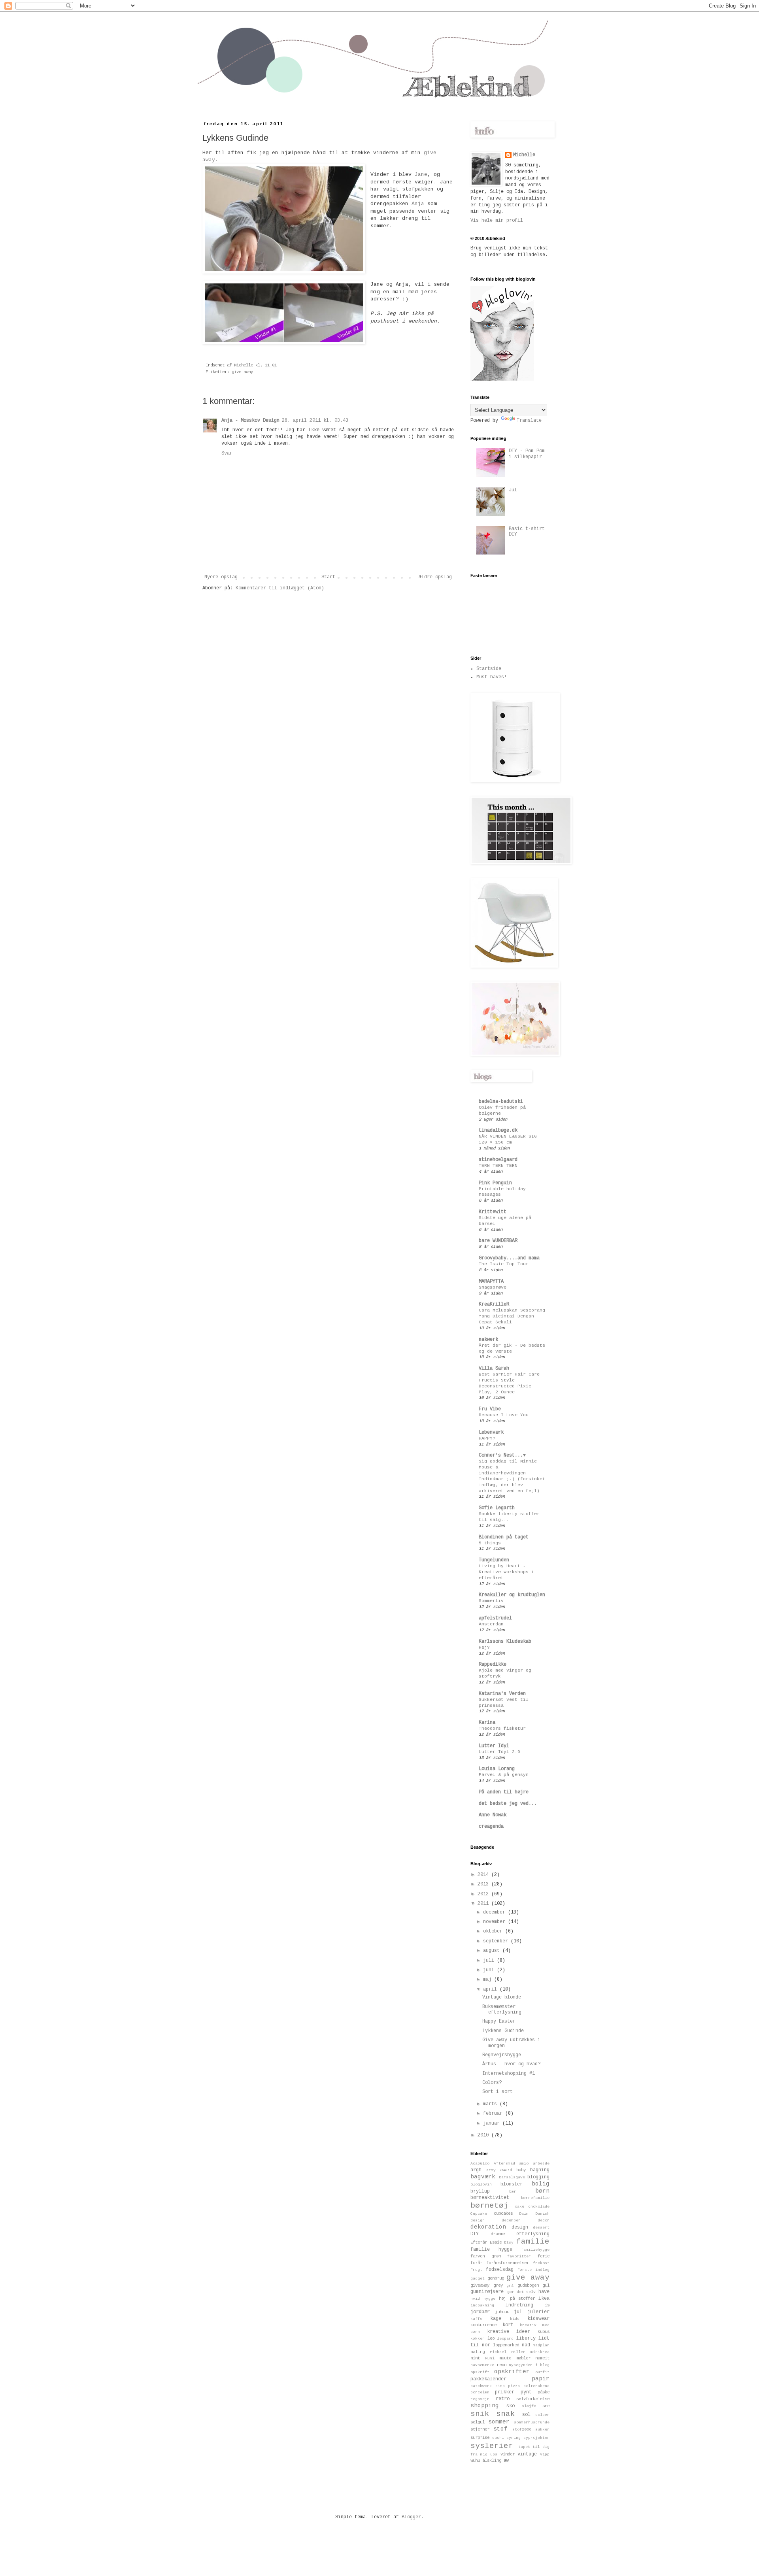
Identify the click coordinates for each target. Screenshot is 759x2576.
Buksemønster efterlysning (502, 2010)
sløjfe (529, 2406)
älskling (492, 2461)
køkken (478, 2339)
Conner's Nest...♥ (502, 1455)
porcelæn (480, 2392)
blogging (538, 2177)
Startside (489, 669)
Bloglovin (481, 2184)
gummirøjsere (487, 2292)
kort (508, 2325)
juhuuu (502, 2312)
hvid (475, 2299)
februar (494, 2114)
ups (494, 2454)
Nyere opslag (221, 577)
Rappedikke (493, 1664)
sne (546, 2406)
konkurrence (483, 2325)
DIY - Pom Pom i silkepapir (527, 454)
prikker (505, 2392)
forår (476, 2263)
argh (476, 2170)
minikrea (540, 2352)
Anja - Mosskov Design (250, 421)
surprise (480, 2438)
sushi (498, 2438)
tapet (524, 2447)
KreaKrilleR (494, 1304)
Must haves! (492, 677)
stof (500, 2429)
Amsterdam (491, 1624)
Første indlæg (533, 2270)
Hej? (484, 1648)
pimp (500, 2386)
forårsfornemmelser (508, 2263)
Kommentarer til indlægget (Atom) (280, 588)
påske (544, 2392)
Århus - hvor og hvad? (511, 2064)
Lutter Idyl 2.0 (499, 1752)
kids (515, 2319)
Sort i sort (498, 2092)
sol (526, 2415)
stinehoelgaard (498, 1160)
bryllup (480, 2191)
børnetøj (489, 2206)
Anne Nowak (493, 1815)
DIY (475, 2234)
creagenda (491, 1827)
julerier (538, 2312)
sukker (542, 2430)
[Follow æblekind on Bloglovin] (502, 379)
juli (490, 1961)
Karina (487, 1723)
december (496, 1912)
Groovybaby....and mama (509, 1258)
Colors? (492, 2083)
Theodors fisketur (502, 1729)
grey (498, 2285)
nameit (542, 2358)
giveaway (480, 2285)
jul (518, 2312)
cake (519, 2207)
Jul (513, 490)
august (493, 1951)
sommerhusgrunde (532, 2422)
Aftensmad (504, 2164)
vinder (508, 2454)
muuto (505, 2358)
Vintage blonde (502, 1997)
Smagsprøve (493, 1287)
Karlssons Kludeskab (505, 1642)
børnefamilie (535, 2198)
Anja (418, 204)
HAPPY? (487, 1438)
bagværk (483, 2177)
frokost (541, 2263)
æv (506, 2461)
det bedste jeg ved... (508, 1804)
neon (502, 2365)
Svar (227, 453)
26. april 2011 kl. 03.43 (315, 421)
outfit (542, 2372)
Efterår (479, 2242)
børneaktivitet (490, 2198)
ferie (544, 2256)
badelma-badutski (501, 1102)
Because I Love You (504, 1415)
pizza (514, 2386)
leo (491, 2338)
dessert (541, 2228)
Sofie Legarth (497, 1508)
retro (503, 2399)
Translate (529, 421)
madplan (541, 2345)
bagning (540, 2170)
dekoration (488, 2227)
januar (493, 2123)
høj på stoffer (517, 2299)
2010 (484, 2135)
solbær (542, 2415)
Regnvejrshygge (502, 2055)
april (491, 1989)
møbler (523, 2358)
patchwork (481, 2386)
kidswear (538, 2319)
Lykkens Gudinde (503, 2031)
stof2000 (522, 2430)
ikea (544, 2299)
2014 (484, 1875)
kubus (544, 2332)
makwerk (488, 1340)
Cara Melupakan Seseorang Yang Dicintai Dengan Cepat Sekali (512, 1316)
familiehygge (535, 2250)
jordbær (480, 2312)
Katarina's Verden (502, 1694)
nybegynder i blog (529, 2365)
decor (544, 2220)
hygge (489, 2299)
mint (475, 2358)
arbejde (541, 2164)
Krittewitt (493, 1212)
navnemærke (482, 2365)
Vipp (545, 2454)
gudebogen (528, 2285)
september (497, 1941)
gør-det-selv (521, 2292)
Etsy (509, 2243)
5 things (490, 1543)
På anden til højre (504, 1792)
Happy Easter (499, 2021)
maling (478, 2352)
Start (328, 577)
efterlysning (533, 2234)
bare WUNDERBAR (498, 1241)
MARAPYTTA (491, 1281)
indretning (519, 2305)
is (547, 2305)
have (544, 2292)
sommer (499, 2422)
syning (514, 2438)
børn (542, 2191)
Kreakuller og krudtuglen (512, 1595)
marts (491, 2104)
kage (496, 2319)
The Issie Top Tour (504, 1264)
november (496, 1922)
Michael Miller (508, 2352)
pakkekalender (488, 2379)
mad (526, 2345)
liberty (526, 2338)
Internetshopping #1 (509, 2074)
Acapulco (480, 2164)
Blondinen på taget (504, 1537)
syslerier (492, 2446)
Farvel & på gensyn (504, 1775)
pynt (526, 2392)
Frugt (476, 2270)
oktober (494, 1931)
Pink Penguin (495, 1183)
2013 (484, 1884)
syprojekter (536, 2438)
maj (489, 1980)
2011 (484, 1904)
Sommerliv (491, 1601)
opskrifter (512, 2372)
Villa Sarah (494, 1368)
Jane (421, 175)
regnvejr (480, 2399)
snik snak (493, 2414)
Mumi (490, 2358)
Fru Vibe (490, 1409)
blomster (512, 2184)
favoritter (519, 2256)
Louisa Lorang (497, 1769)
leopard (505, 2339)
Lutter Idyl (494, 1746)
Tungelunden (494, 1560)
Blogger (411, 2517)
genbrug (496, 2278)
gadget (478, 2279)
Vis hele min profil (497, 221)
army (491, 2170)
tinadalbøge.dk (498, 1130)
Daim (524, 2214)
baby (521, 2170)
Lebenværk (491, 1432)
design (520, 2227)
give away (242, 372)
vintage (527, 2454)
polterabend (536, 2386)
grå (510, 2286)
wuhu (475, 2461)
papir (541, 2379)
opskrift (480, 2372)
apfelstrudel (495, 1618)
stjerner (480, 2429)
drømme (498, 2234)
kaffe (476, 2319)
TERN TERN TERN (498, 1166)
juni (490, 1970)
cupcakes (503, 2214)
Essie (496, 2242)
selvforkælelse (533, 2399)
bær (513, 2192)
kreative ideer (509, 2332)
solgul (478, 2422)
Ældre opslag (435, 577)
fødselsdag (500, 2270)
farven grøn (486, 2256)
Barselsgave (512, 2177)
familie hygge (491, 2250)
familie (533, 2242)
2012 (484, 1894)
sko (511, 2406)
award (506, 2170)
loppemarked (506, 2345)
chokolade (539, 2207)
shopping (485, 2406)
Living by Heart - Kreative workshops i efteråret (506, 1572)
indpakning (482, 2305)
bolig (541, 2184)
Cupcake (479, 2214)
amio (524, 2164)
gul (546, 2285)
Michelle (524, 155)
